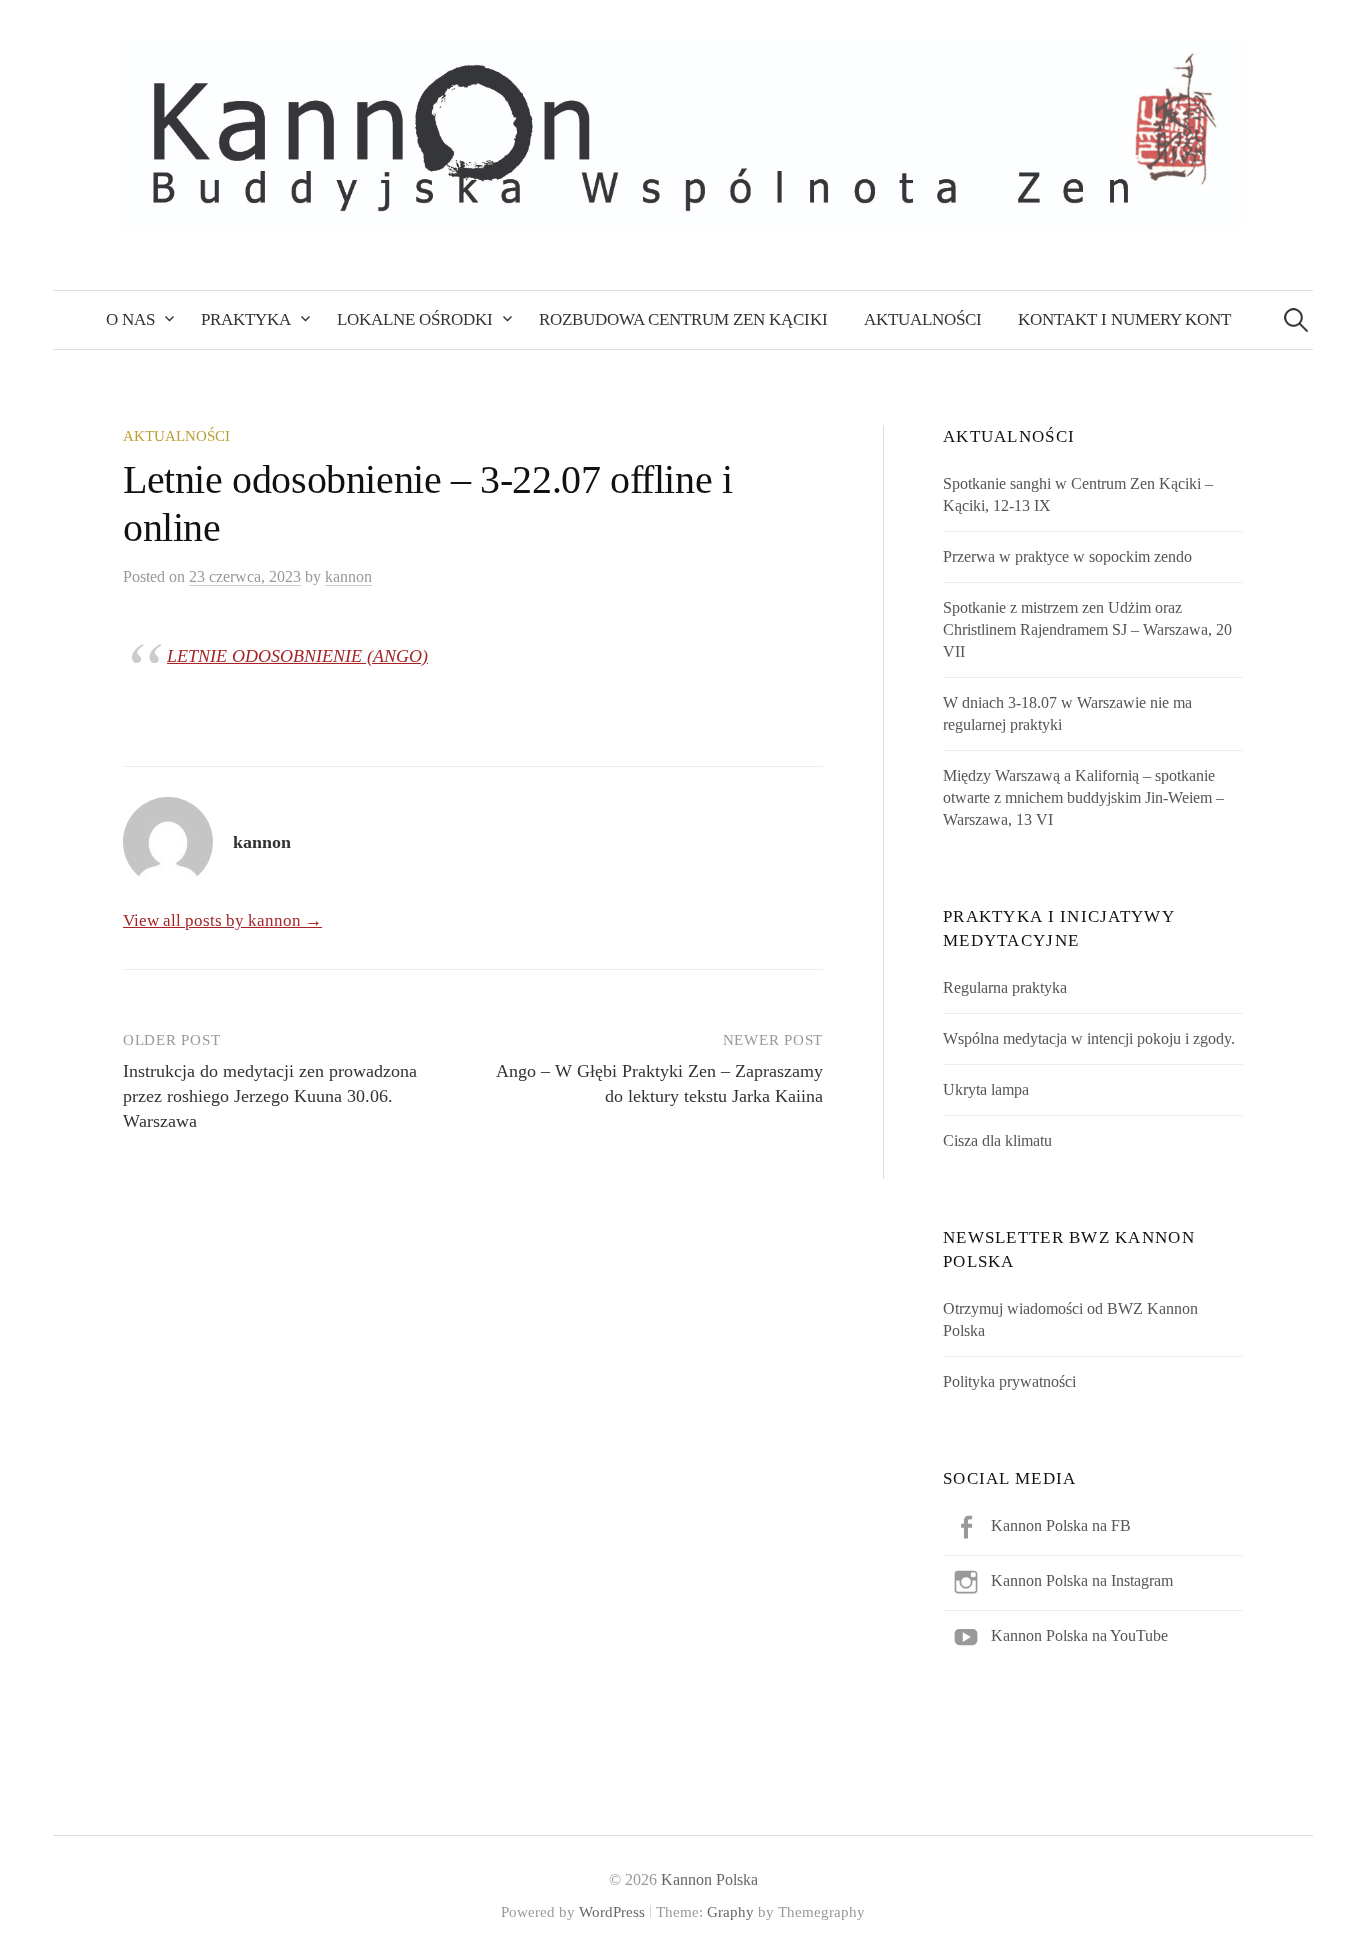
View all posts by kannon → (222, 920)
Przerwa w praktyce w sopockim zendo (1067, 556)
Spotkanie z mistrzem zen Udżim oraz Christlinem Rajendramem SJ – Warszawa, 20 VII (1087, 629)
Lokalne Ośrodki (415, 319)
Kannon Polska (709, 1879)
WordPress (612, 1912)
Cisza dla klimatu (997, 1140)
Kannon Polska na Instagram (1082, 1580)
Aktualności (923, 319)
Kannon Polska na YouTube (1079, 1635)
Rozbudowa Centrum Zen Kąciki (683, 319)
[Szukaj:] (1296, 319)
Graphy (730, 1912)
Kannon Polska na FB (1061, 1525)
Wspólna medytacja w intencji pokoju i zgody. (1089, 1038)
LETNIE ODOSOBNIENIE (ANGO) (297, 656)
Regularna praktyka (1005, 987)
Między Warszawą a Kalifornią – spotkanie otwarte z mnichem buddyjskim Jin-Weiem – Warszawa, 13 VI (1083, 797)
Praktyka (246, 319)
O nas (130, 319)
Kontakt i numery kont (1124, 319)
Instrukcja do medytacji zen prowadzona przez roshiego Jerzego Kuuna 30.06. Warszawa (270, 1096)
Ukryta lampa (986, 1089)
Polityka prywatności (1009, 1381)
